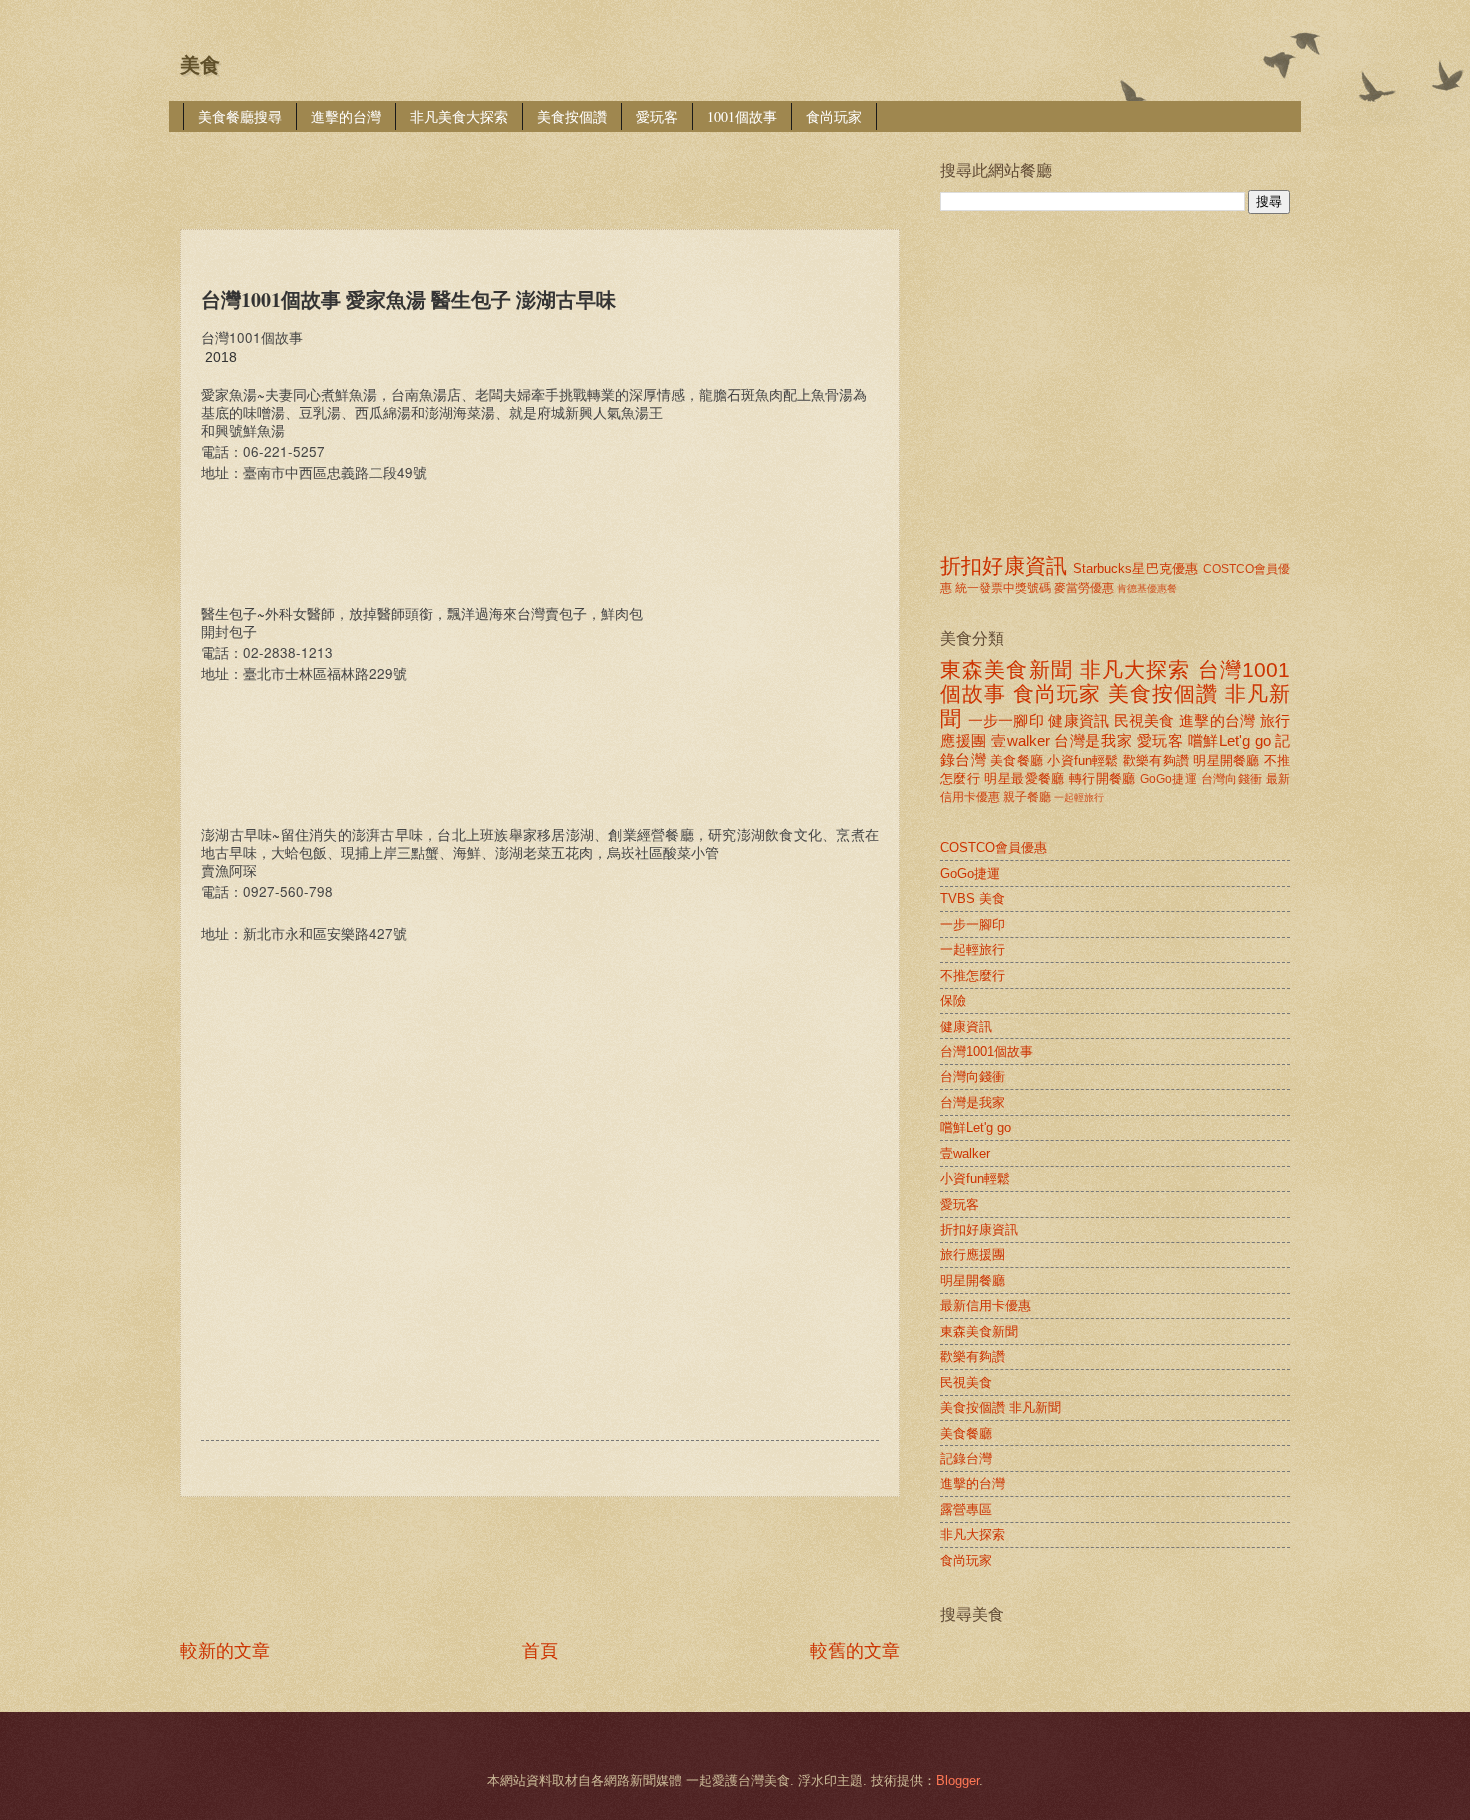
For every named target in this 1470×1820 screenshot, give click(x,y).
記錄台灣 (966, 1458)
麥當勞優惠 (1084, 588)
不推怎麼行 (972, 975)
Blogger (957, 1780)
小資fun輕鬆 (1082, 760)
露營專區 (966, 1509)
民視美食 (1144, 720)
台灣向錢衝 (1232, 779)
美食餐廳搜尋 (240, 116)
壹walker (1020, 740)
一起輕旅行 (1079, 797)
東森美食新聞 (1006, 669)
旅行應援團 (972, 1254)
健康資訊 (1078, 720)
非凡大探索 (1135, 669)
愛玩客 (657, 116)
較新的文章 (225, 1651)
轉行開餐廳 (1102, 778)
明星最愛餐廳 (1024, 778)
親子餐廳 (1027, 797)
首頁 (540, 1651)
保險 (953, 1000)
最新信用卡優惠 (985, 1305)
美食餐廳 (1016, 760)
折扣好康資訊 (1003, 565)
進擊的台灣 (346, 116)
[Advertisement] (544, 166)
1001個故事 (742, 116)
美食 (200, 65)
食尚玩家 (834, 116)
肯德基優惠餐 (1147, 588)
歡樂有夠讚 (1156, 760)
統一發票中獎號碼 (1003, 588)
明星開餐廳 (1226, 760)
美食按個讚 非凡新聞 (1000, 1407)
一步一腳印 (1006, 720)
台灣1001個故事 (986, 1051)
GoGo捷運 (1168, 779)
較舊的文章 (855, 1651)
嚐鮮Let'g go (1229, 740)
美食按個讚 (572, 116)
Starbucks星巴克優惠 (1135, 568)
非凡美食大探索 (459, 116)
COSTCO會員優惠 (993, 847)
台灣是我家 (1093, 740)
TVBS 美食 (972, 898)
